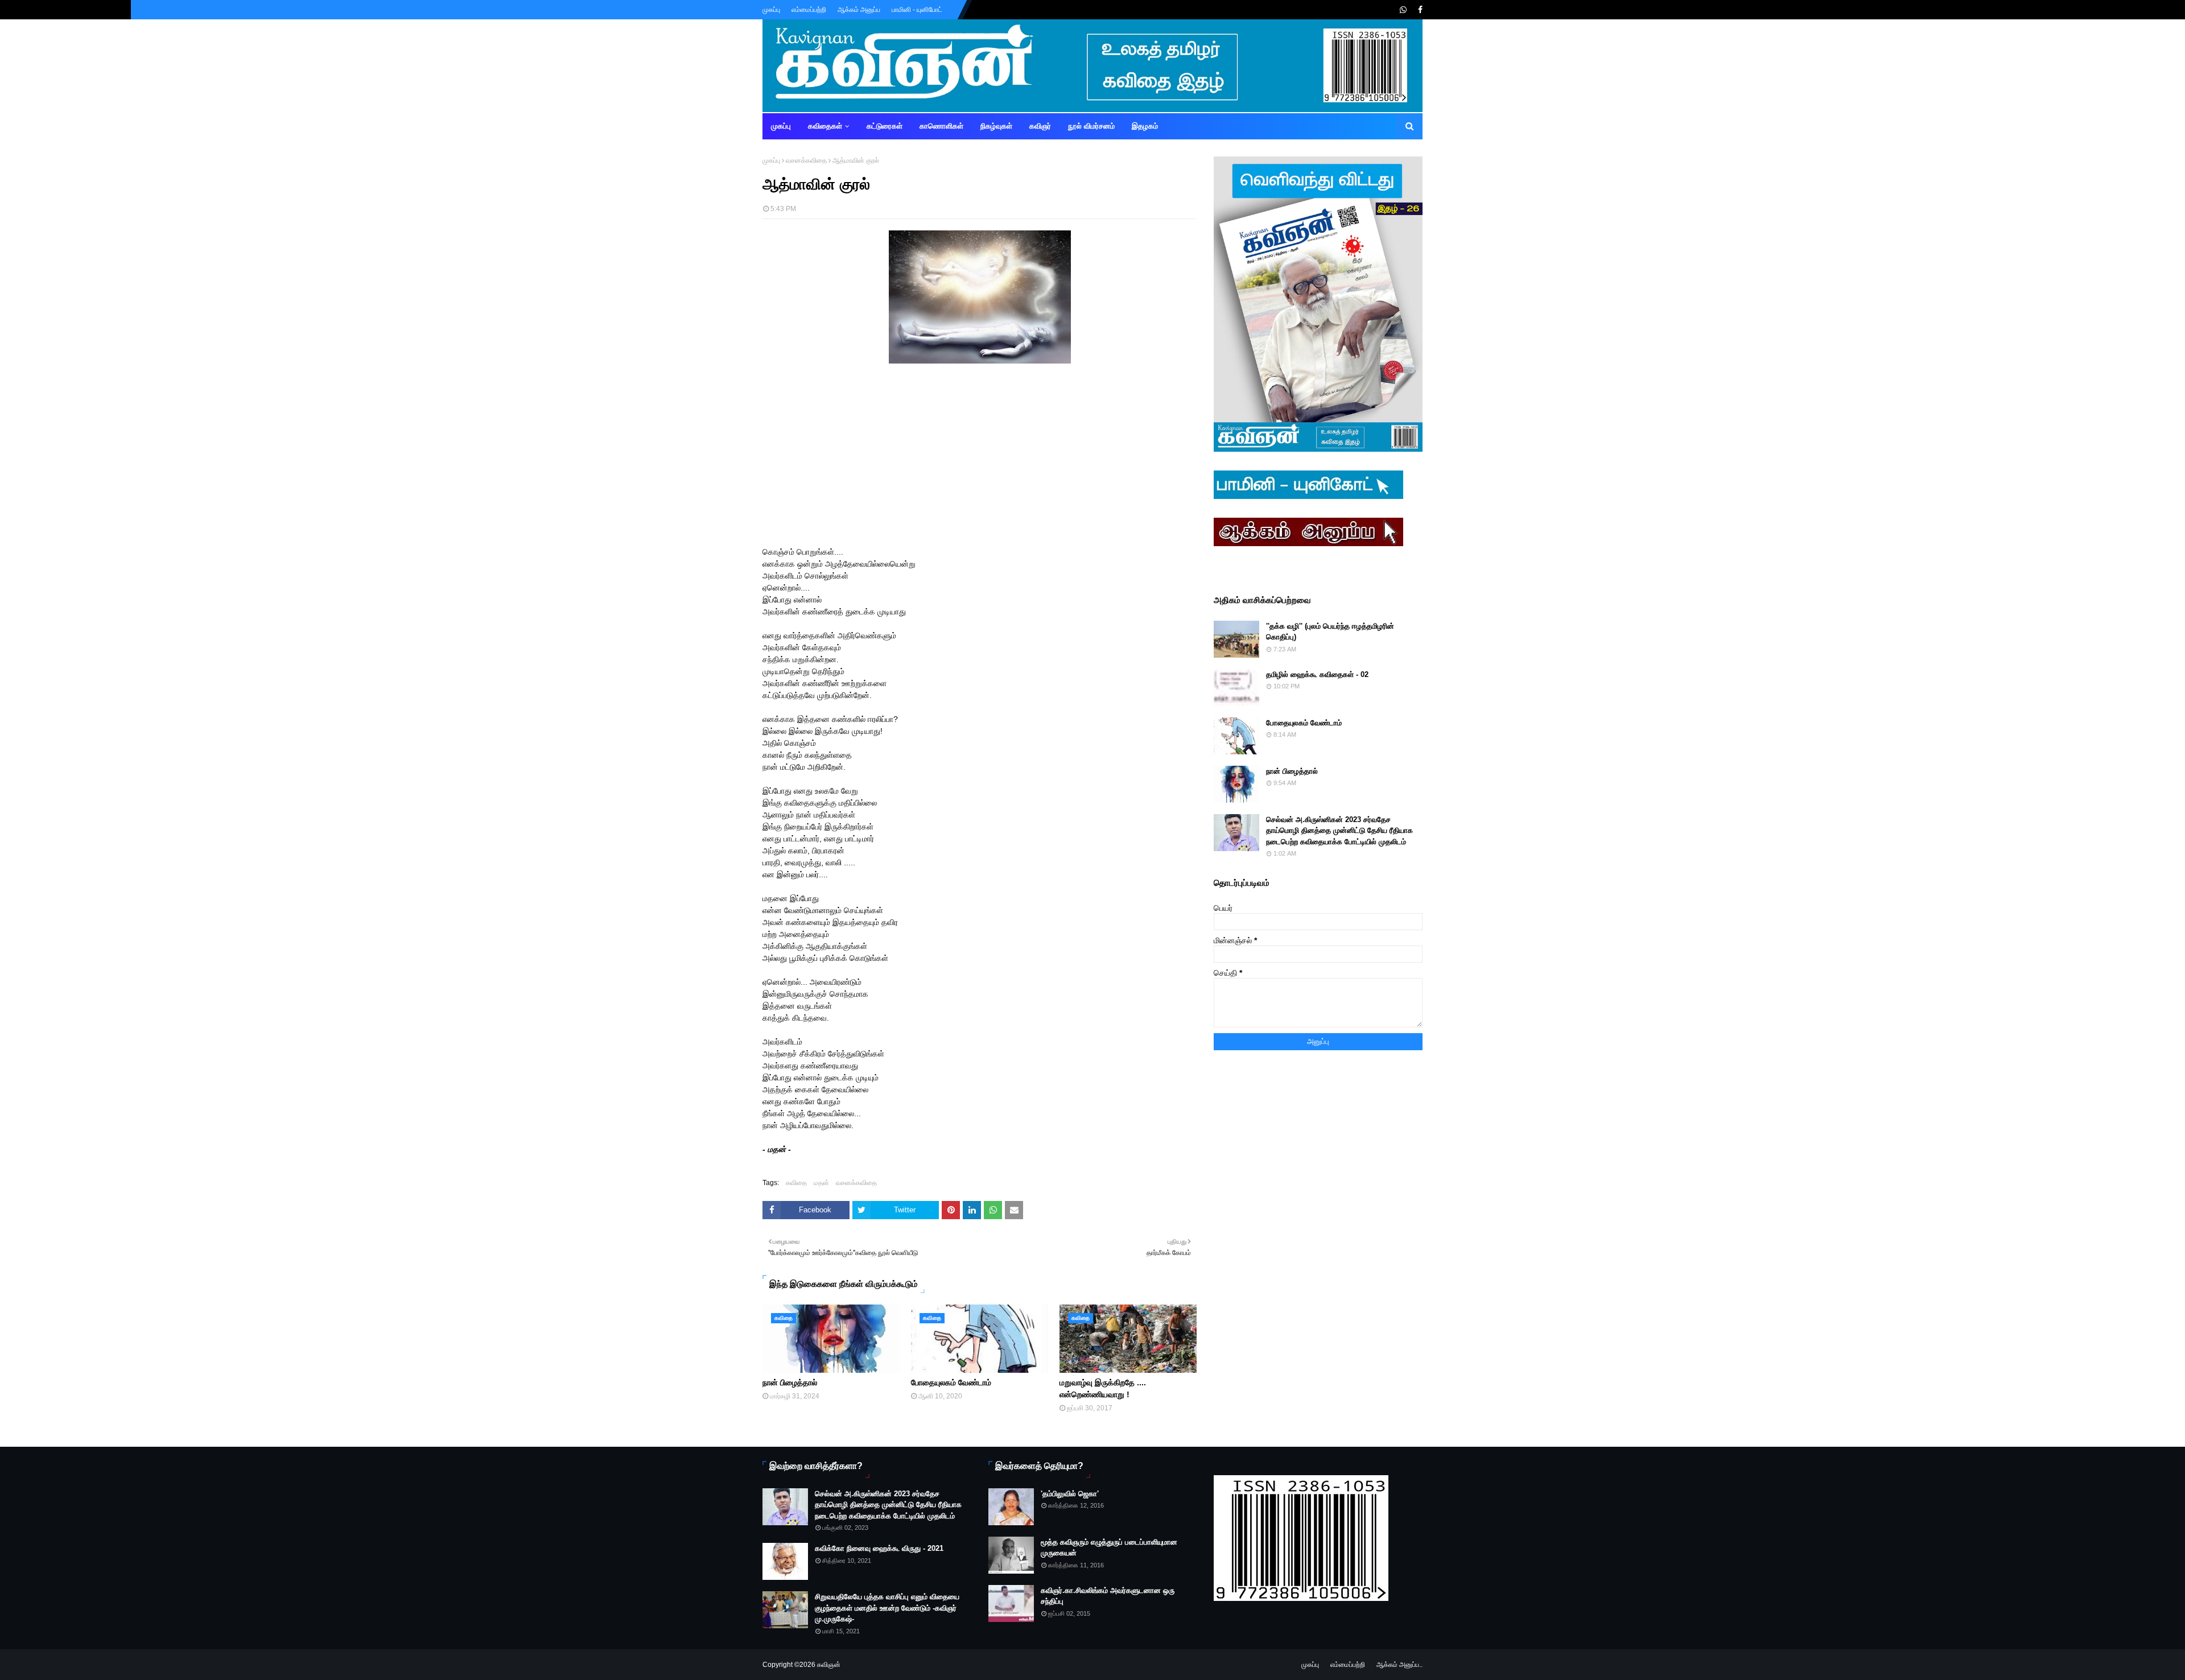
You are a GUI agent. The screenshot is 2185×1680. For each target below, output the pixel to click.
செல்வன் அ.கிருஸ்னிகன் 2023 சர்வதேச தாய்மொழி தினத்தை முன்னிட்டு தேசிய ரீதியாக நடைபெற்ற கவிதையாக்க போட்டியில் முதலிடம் (1339, 831)
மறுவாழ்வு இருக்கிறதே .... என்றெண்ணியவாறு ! (1103, 1388)
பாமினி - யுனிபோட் (917, 10)
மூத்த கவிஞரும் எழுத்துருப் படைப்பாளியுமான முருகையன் (1109, 1548)
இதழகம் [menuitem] (1145, 126)
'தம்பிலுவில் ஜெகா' (1070, 1494)
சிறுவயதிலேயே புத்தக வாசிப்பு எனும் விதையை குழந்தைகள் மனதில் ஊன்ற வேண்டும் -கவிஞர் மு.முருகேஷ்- (887, 1608)
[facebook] (1419, 10)
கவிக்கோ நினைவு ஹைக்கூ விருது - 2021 (879, 1548)
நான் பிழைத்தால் (790, 1382)
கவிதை (796, 1183)
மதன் (821, 1183)
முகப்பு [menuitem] (781, 126)
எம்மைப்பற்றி (809, 10)
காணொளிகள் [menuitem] (941, 126)
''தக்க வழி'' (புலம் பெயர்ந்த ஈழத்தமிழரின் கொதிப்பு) (1330, 632)
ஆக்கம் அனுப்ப (859, 10)
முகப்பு (771, 10)
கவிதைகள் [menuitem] (825, 126)
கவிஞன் (829, 1665)
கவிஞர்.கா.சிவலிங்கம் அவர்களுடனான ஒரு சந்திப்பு (1108, 1596)
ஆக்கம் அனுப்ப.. (1399, 1665)
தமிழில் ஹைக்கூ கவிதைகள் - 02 (1317, 674)
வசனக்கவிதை (806, 160)
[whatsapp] (1403, 10)
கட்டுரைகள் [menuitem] (885, 126)
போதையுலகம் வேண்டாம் (951, 1382)
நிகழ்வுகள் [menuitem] (996, 126)
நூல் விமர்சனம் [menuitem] (1091, 126)
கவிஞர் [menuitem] (1040, 126)
